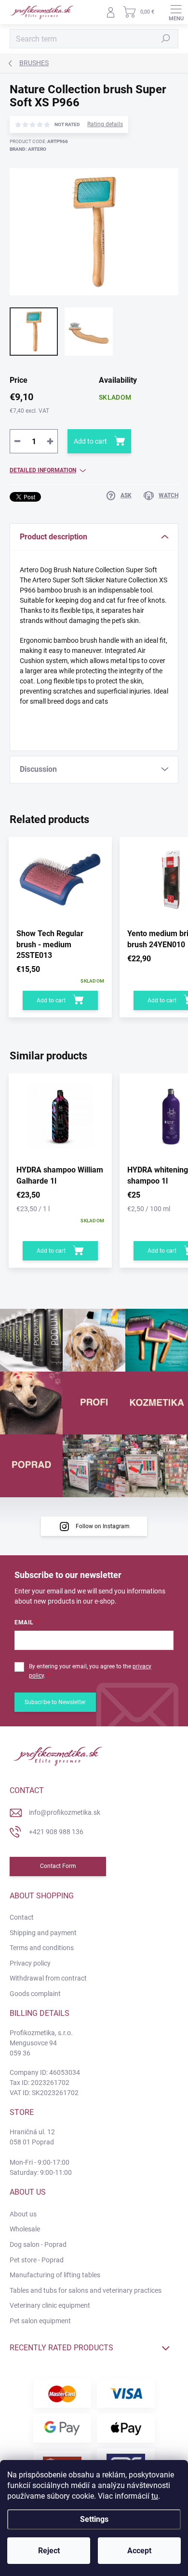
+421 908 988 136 (56, 1832)
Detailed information (43, 470)
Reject (49, 2551)
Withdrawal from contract (48, 1978)
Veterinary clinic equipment (50, 2305)
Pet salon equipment (40, 2321)
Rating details (105, 124)
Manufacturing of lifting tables (55, 2275)
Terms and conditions (42, 1948)
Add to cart (90, 441)
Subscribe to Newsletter (55, 1702)
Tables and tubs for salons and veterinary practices (86, 2290)
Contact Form (58, 1866)
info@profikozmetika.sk (65, 1812)
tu (155, 2496)
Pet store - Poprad (37, 2260)
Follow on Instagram (103, 1526)
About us (23, 2214)
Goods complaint (35, 1994)
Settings (94, 2519)
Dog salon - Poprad (38, 2244)
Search (166, 39)
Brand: (28, 149)
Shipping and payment (43, 1933)
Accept (139, 2551)
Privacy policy (30, 1963)
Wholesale (25, 2229)
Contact (22, 1917)
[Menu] (176, 12)
